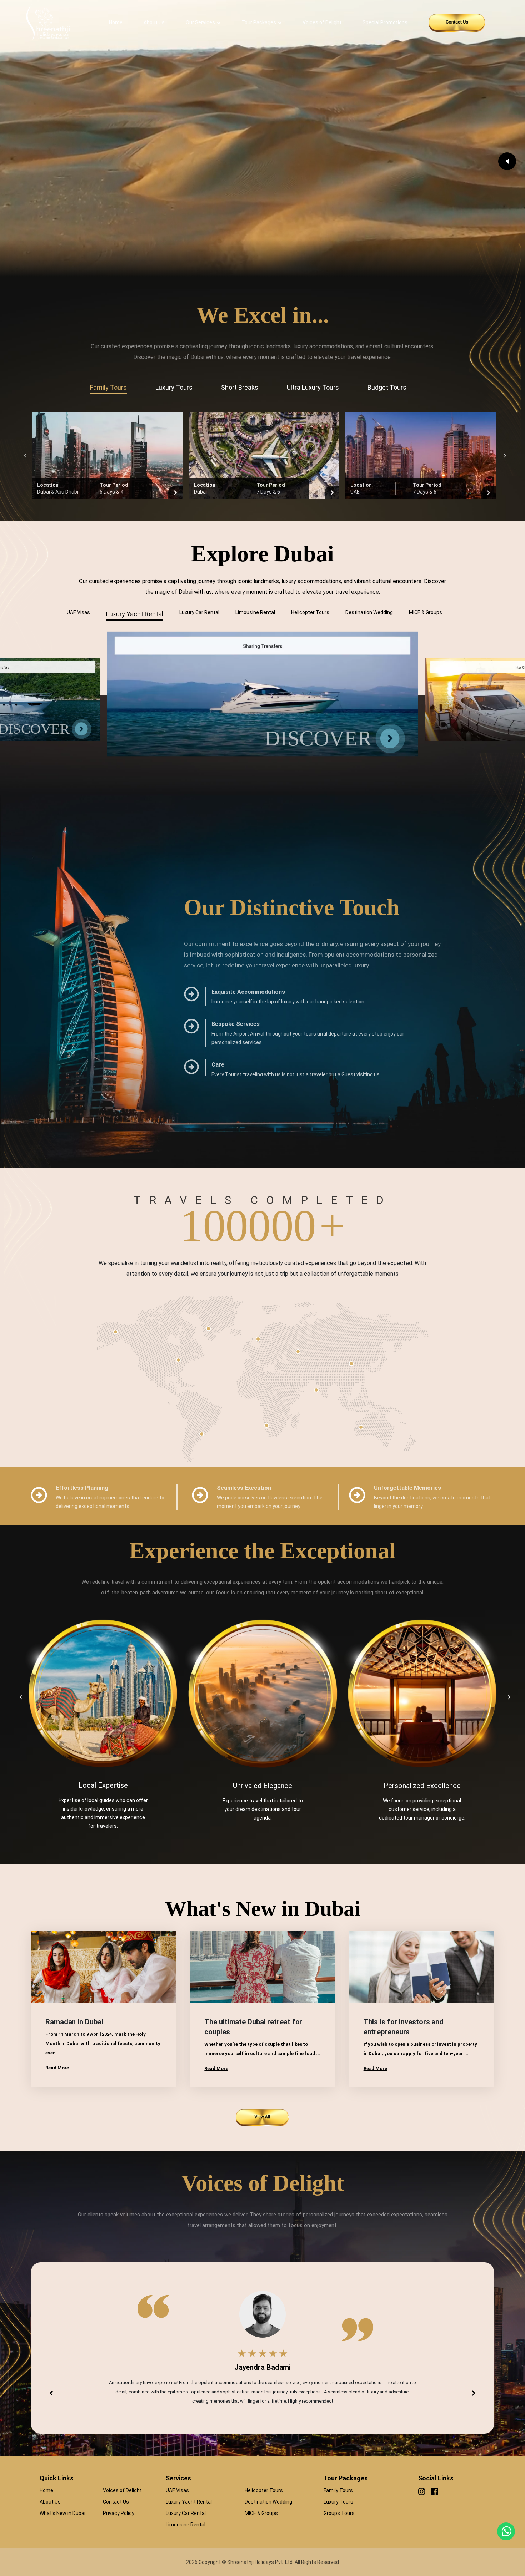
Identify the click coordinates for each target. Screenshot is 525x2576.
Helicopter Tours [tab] (310, 612)
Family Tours (338, 2490)
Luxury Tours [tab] (174, 387)
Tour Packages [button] (259, 22)
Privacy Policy (119, 2513)
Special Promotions (385, 22)
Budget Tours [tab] (387, 387)
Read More (57, 2068)
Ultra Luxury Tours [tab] (313, 387)
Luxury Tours (338, 2502)
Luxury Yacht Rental (189, 2502)
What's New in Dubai (62, 2513)
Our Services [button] (200, 22)
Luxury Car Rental (186, 2513)
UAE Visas (177, 2490)
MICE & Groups (261, 2513)
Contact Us (116, 2502)
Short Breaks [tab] (240, 387)
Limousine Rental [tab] (255, 612)
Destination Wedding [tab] (369, 612)
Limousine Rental (186, 2525)
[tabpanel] (262, 455)
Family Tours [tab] (108, 387)
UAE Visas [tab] (78, 612)
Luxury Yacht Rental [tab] (135, 614)
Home (116, 22)
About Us (154, 22)
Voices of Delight (322, 22)
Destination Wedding (268, 2502)
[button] (51, 2393)
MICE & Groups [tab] (426, 612)
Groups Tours (339, 2513)
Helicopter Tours (264, 2490)
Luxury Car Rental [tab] (199, 612)
